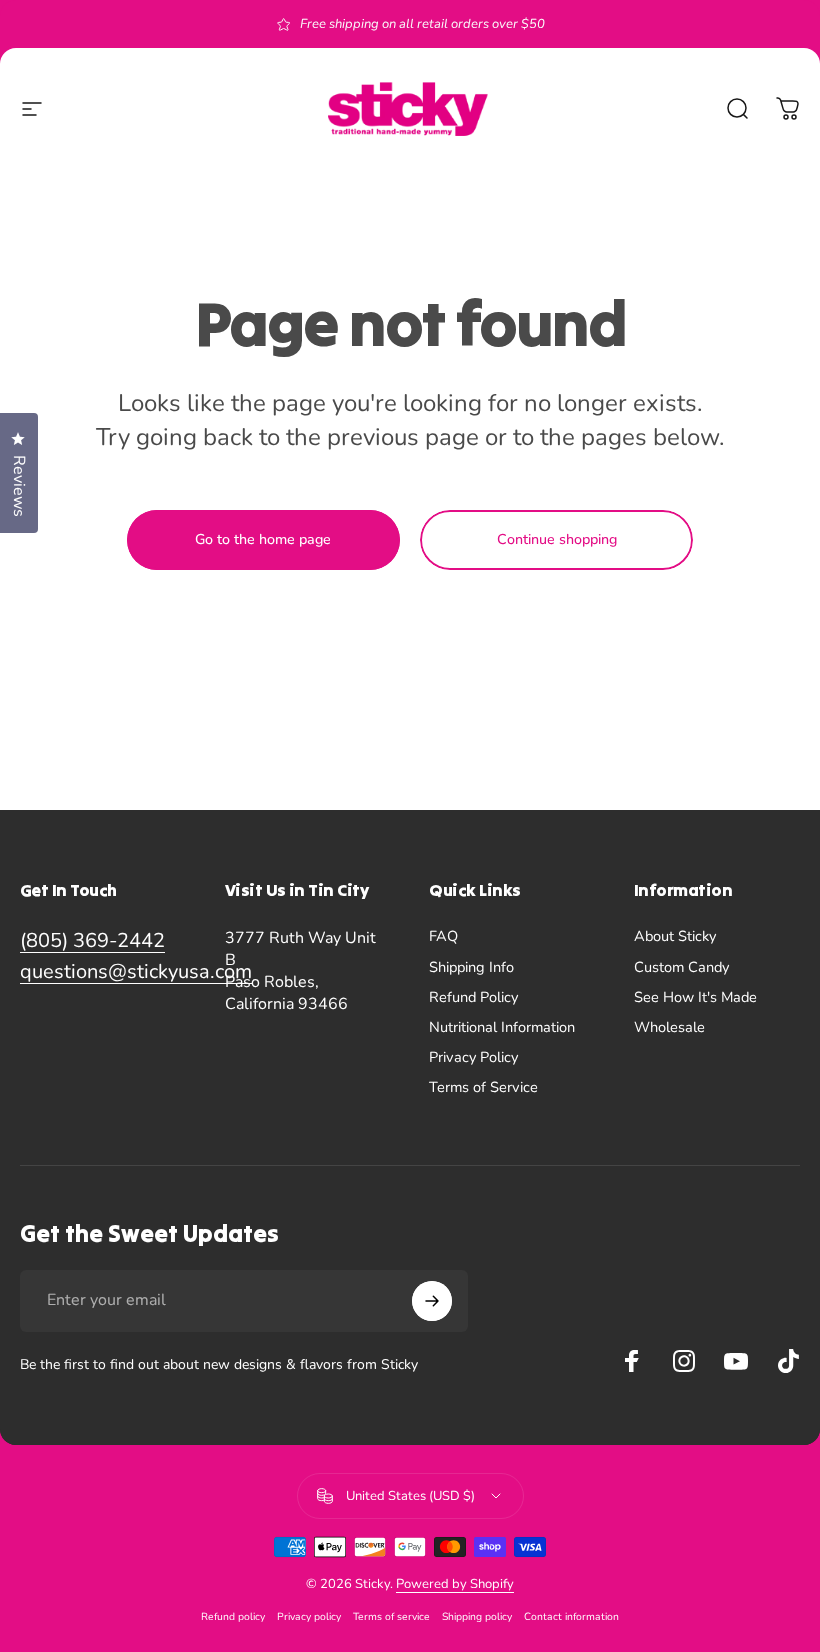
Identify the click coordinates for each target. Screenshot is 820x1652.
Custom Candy (681, 967)
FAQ (443, 936)
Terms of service (391, 1616)
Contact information (571, 1616)
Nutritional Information (502, 1027)
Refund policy (233, 1616)
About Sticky (675, 936)
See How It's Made (695, 997)
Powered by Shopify (455, 1584)
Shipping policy (477, 1616)
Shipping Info (471, 967)
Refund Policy (473, 997)
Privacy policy (309, 1616)
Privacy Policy (473, 1057)
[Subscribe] (432, 1301)
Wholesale (669, 1027)
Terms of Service (483, 1087)
